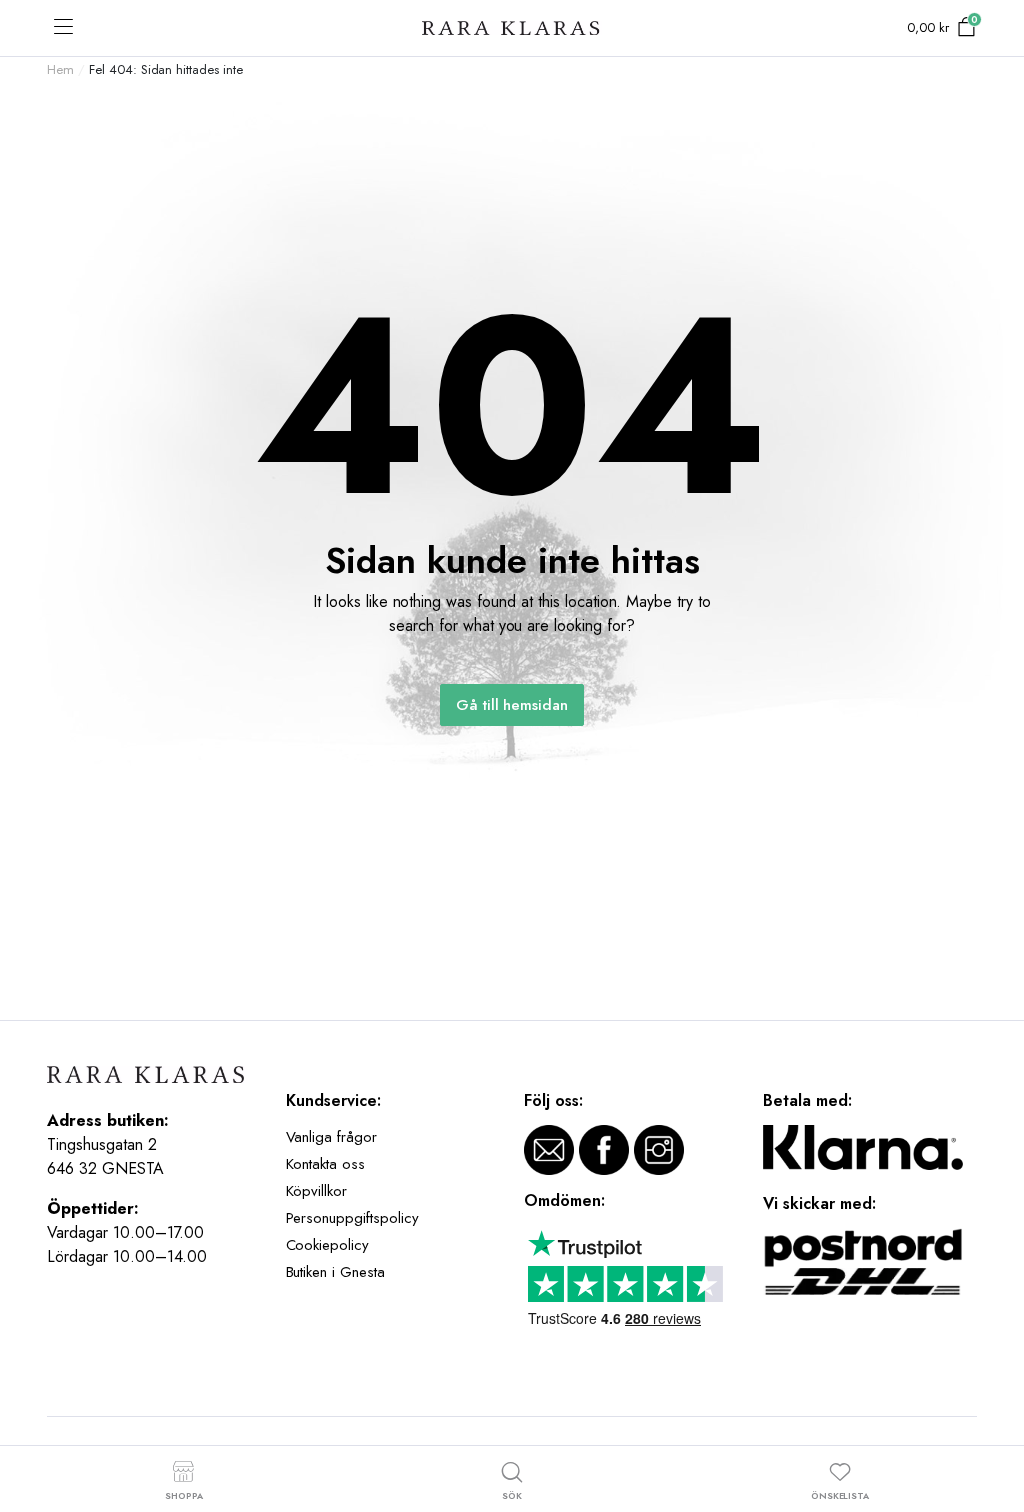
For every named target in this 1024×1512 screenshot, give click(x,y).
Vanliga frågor (332, 1137)
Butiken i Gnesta (336, 1272)
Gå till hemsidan (512, 705)
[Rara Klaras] (512, 28)
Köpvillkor (317, 1191)
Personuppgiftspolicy (352, 1218)
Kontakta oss (326, 1164)
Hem (60, 69)
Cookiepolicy (328, 1245)
